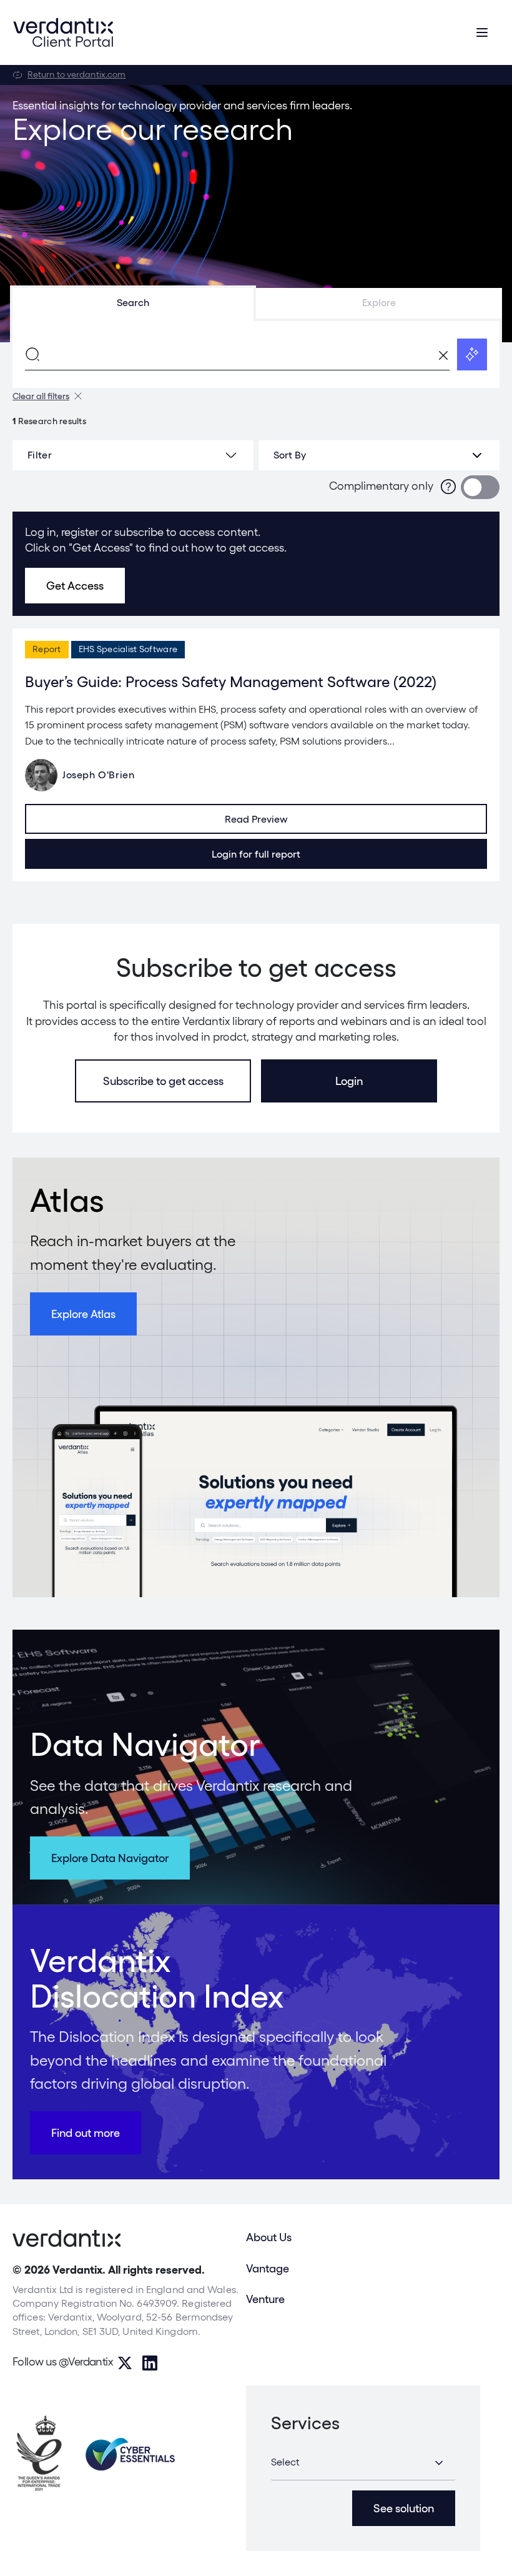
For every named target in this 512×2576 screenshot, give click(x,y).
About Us (269, 2237)
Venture (265, 2299)
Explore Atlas (83, 1314)
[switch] (480, 487)
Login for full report (256, 854)
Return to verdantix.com (76, 74)
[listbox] (379, 455)
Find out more (86, 2133)
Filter (40, 455)
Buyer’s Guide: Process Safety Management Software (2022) (231, 682)
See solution (404, 2508)
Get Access (75, 586)
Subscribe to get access (163, 1081)
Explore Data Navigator (110, 1858)
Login (349, 1081)
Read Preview (256, 819)
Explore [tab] (379, 303)
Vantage (268, 2268)
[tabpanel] (256, 354)
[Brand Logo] (63, 32)
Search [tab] (133, 303)
